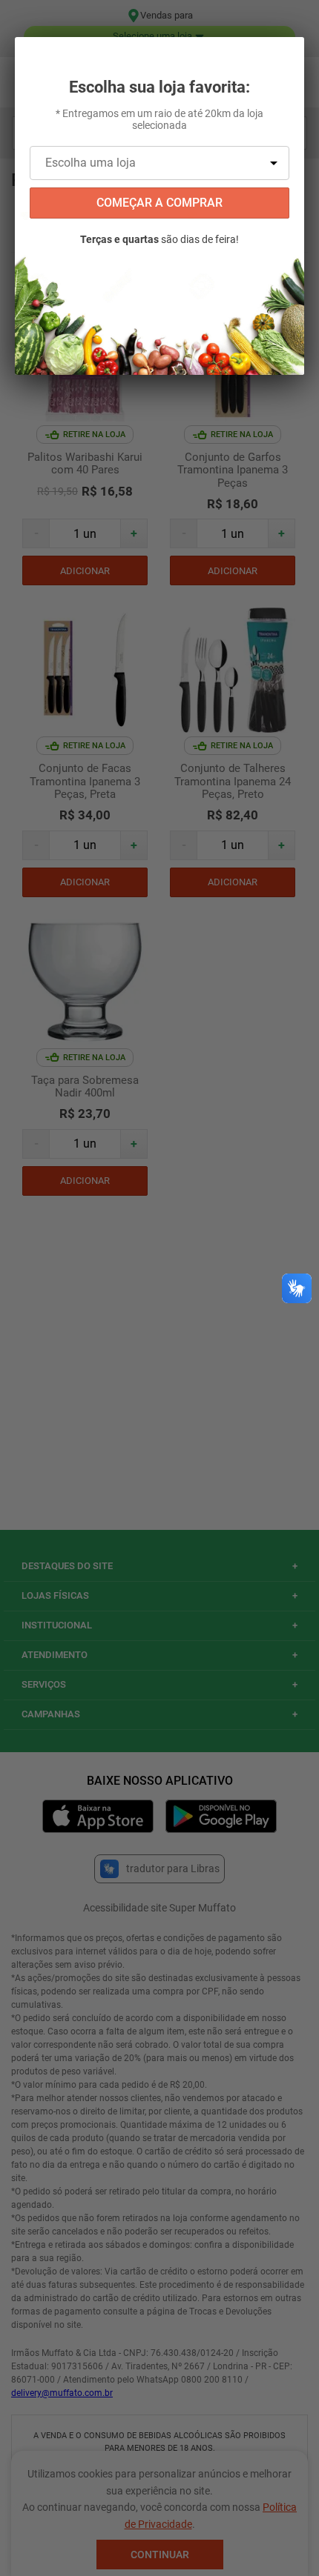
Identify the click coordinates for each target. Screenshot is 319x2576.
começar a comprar (159, 203)
